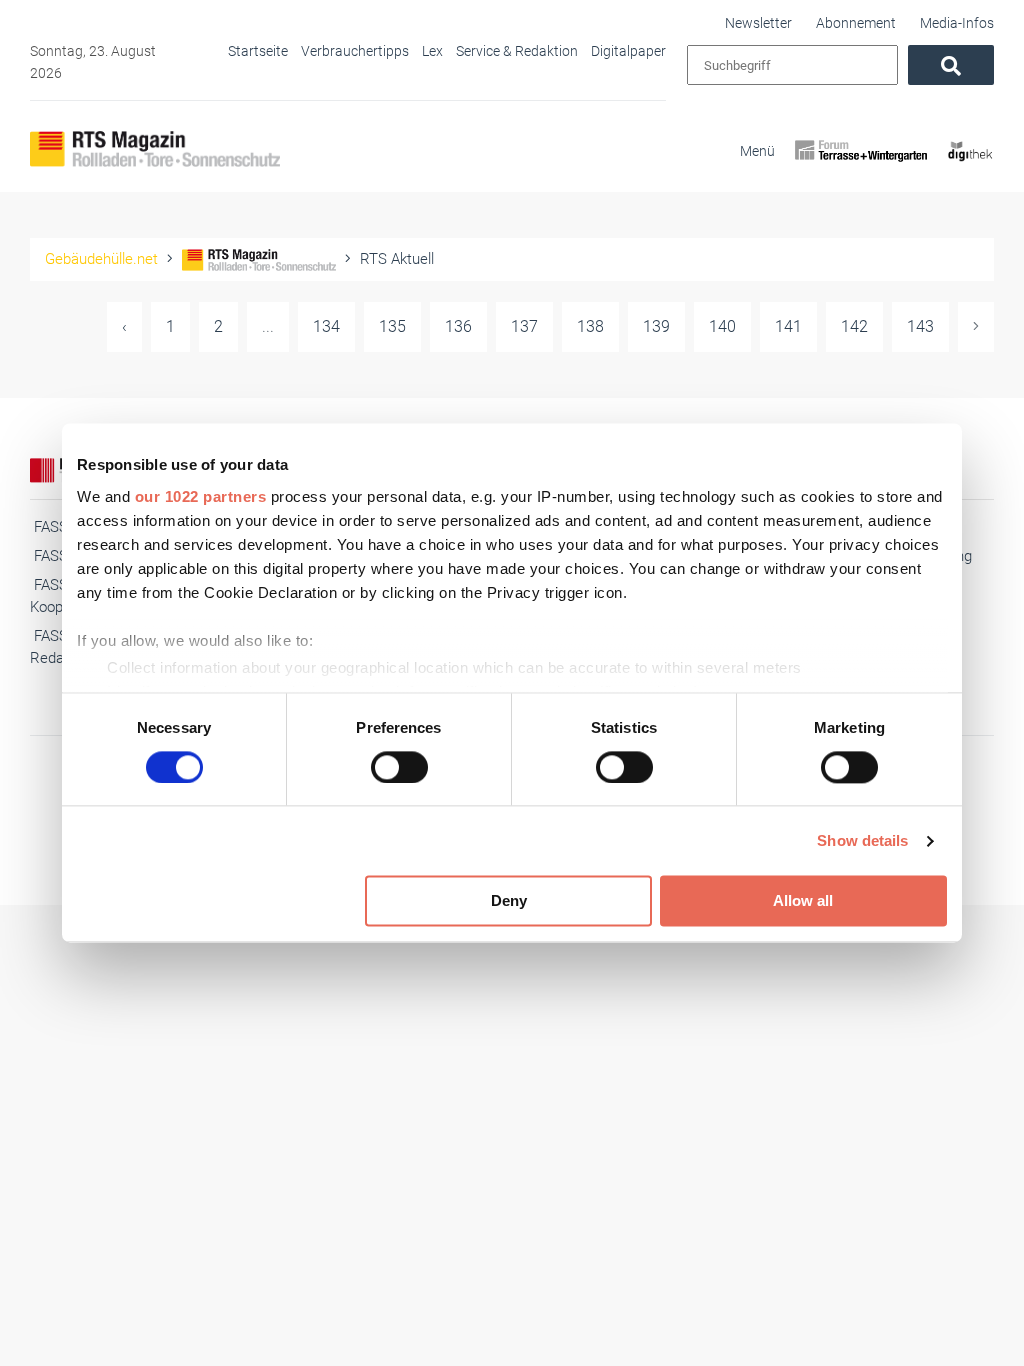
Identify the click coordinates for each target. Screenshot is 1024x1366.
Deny (509, 901)
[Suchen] (951, 65)
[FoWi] (861, 168)
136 (458, 326)
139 (656, 326)
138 (590, 326)
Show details (862, 840)
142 (854, 326)
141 (788, 326)
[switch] (399, 767)
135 (392, 326)
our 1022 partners (201, 496)
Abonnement (856, 23)
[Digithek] (970, 168)
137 (524, 326)
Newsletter (758, 23)
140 (722, 326)
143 (920, 326)
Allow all (803, 901)
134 (326, 326)
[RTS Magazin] (155, 149)
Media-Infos (957, 23)
